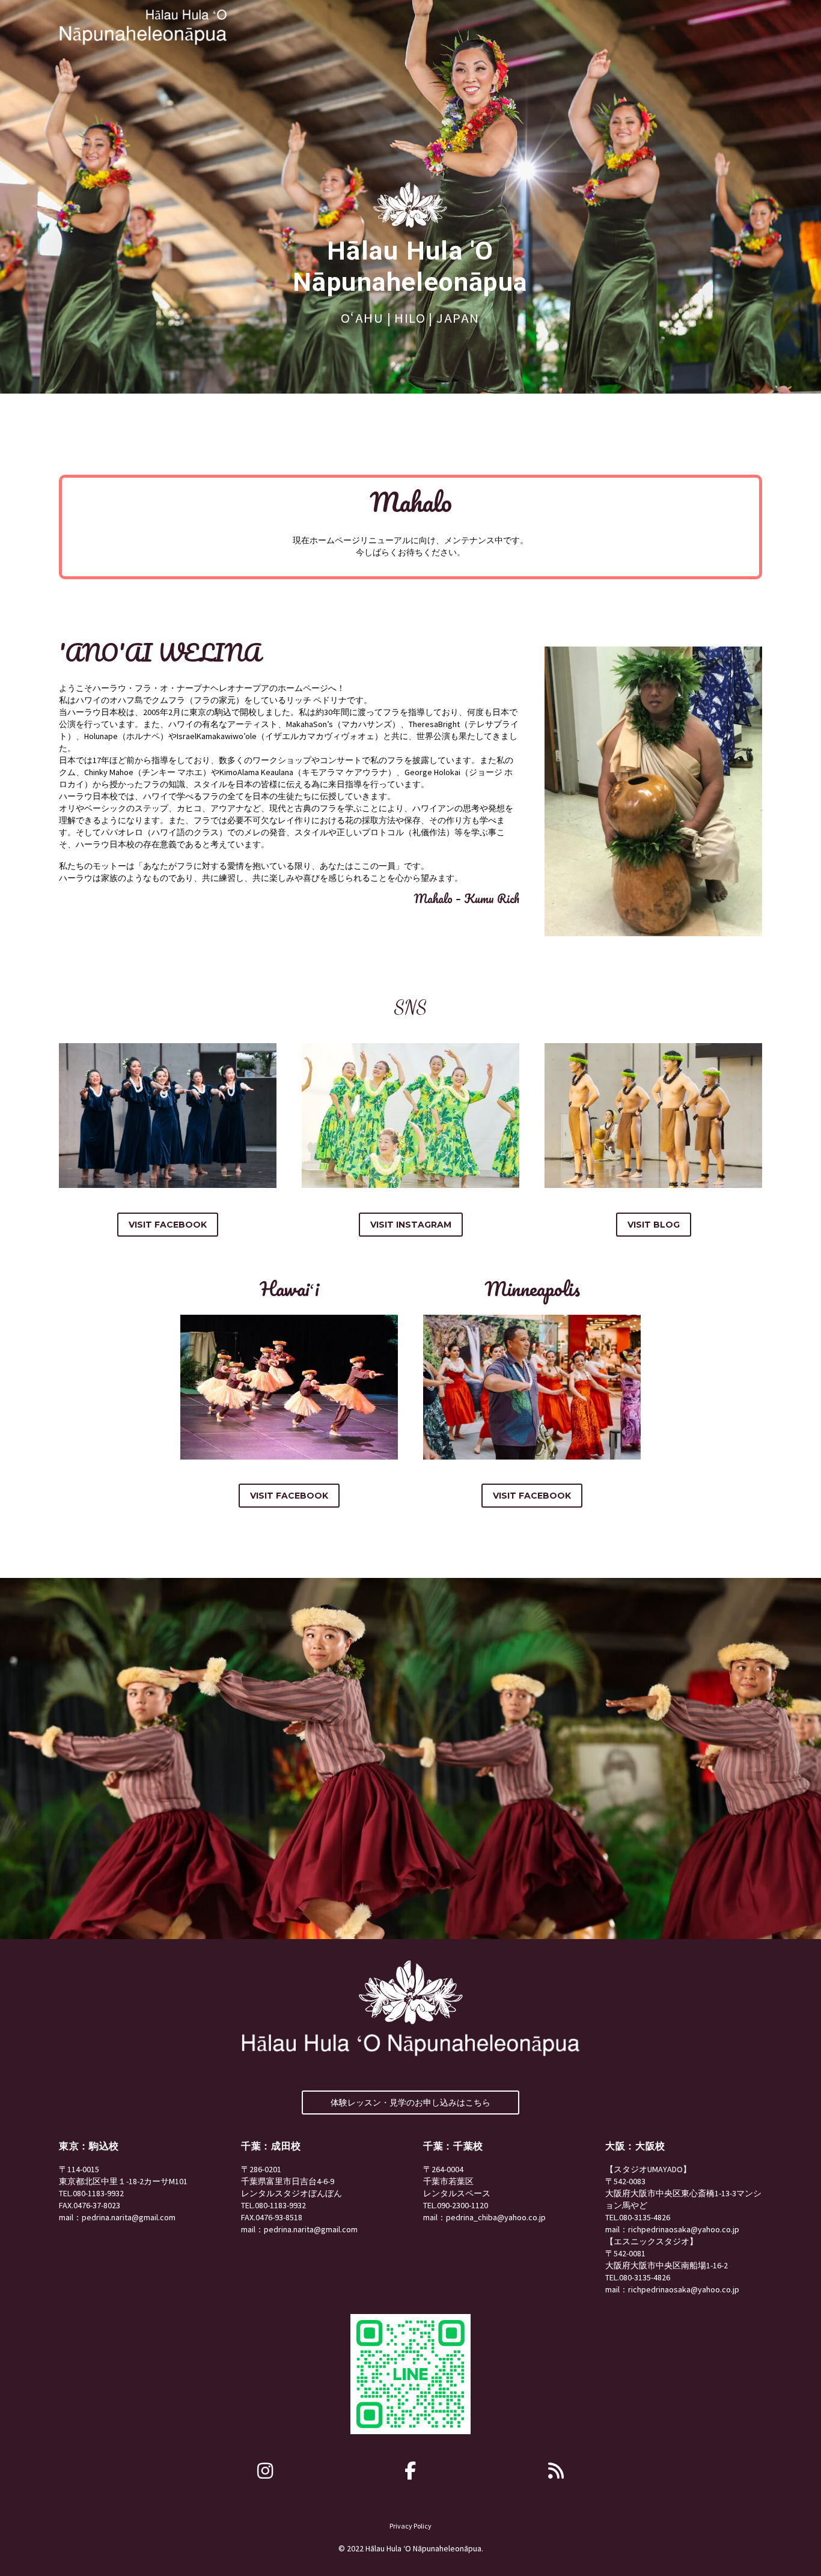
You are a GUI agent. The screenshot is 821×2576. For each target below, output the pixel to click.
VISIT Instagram (411, 1225)
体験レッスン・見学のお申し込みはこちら (410, 2103)
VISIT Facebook (168, 1225)
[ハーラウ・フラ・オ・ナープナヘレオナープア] (265, 2471)
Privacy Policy (410, 2526)
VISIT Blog (654, 1225)
